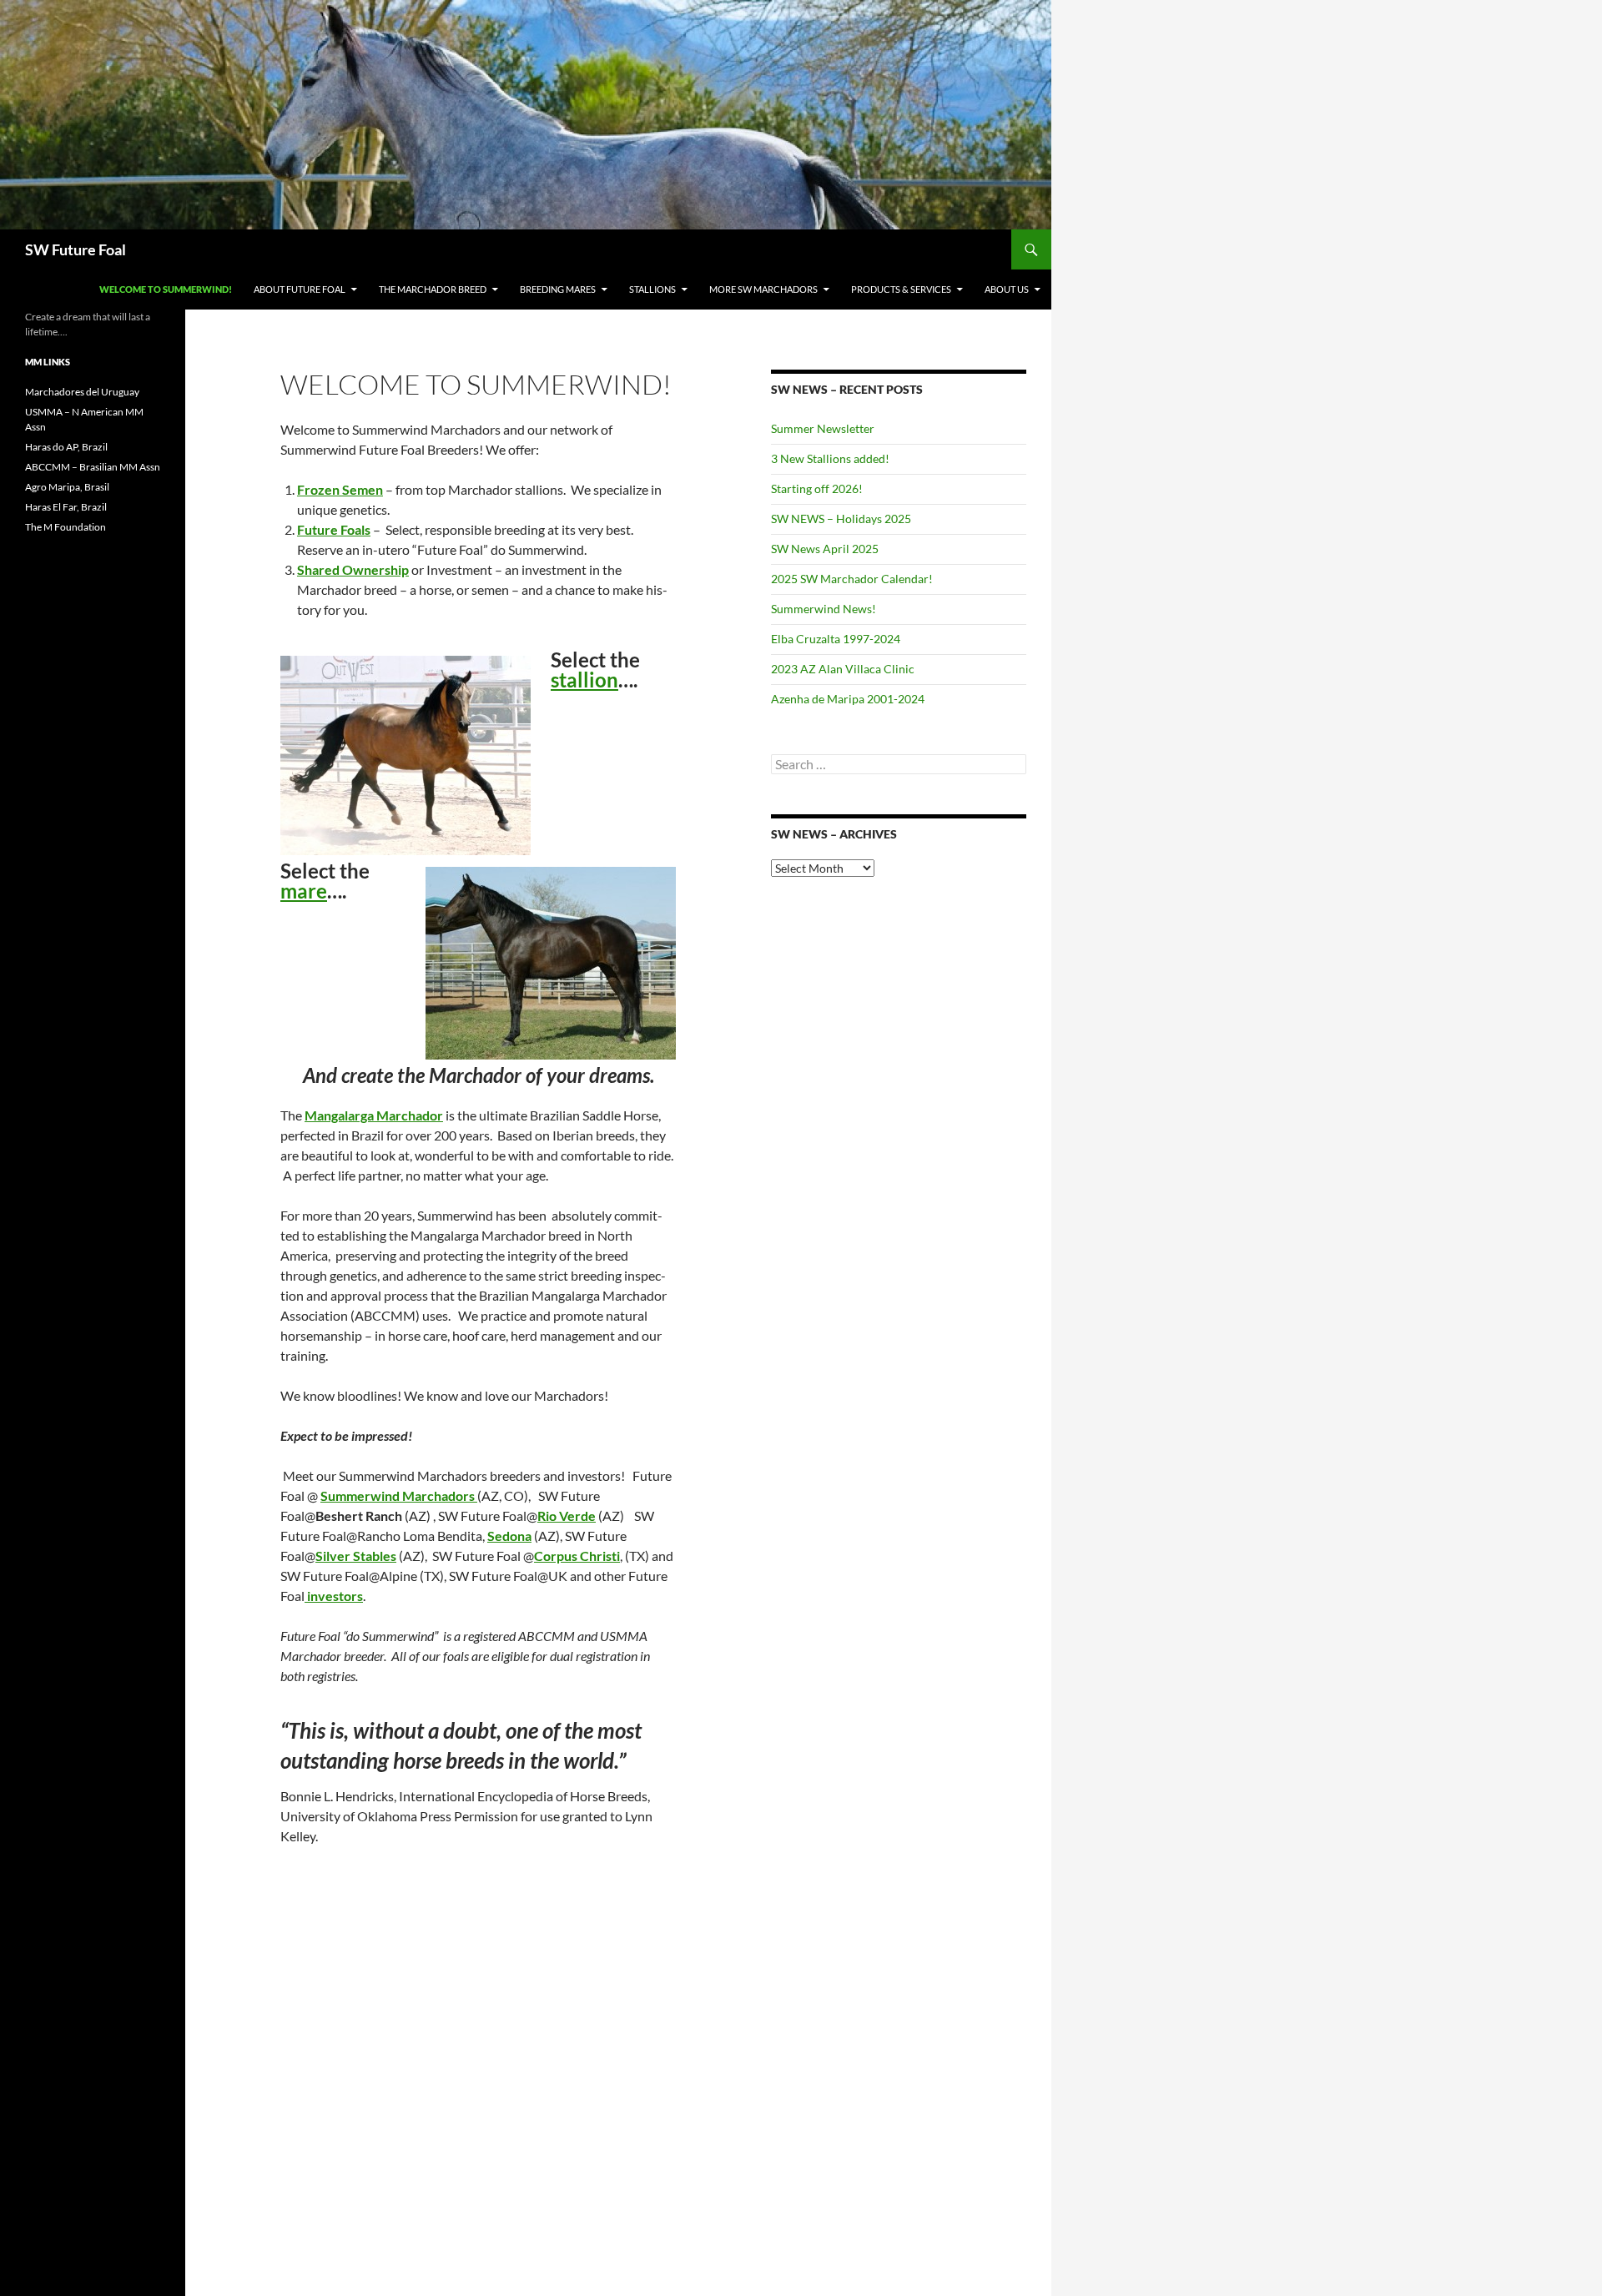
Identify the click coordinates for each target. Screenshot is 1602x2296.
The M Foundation (65, 527)
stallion (584, 680)
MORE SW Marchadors (763, 289)
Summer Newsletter (823, 428)
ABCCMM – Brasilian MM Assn (93, 467)
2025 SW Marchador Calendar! (852, 579)
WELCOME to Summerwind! (166, 289)
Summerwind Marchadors (398, 1495)
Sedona (509, 1536)
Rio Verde (567, 1516)
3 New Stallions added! (830, 458)
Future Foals (334, 529)
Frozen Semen (340, 489)
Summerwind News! (824, 609)
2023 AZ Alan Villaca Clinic (843, 669)
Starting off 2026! (817, 488)
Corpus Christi (577, 1556)
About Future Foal (300, 289)
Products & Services (901, 289)
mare (304, 891)
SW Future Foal (76, 249)
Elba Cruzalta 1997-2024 (836, 639)
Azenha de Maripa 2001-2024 (848, 699)
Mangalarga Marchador (374, 1115)
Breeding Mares (558, 289)
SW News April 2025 (825, 549)
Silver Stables (356, 1556)
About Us (1007, 289)
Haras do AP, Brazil (66, 447)
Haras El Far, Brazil (66, 507)
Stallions (652, 289)
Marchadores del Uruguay (82, 392)
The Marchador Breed (433, 289)
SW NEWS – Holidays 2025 (841, 519)
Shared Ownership (353, 569)
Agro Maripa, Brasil (67, 487)
